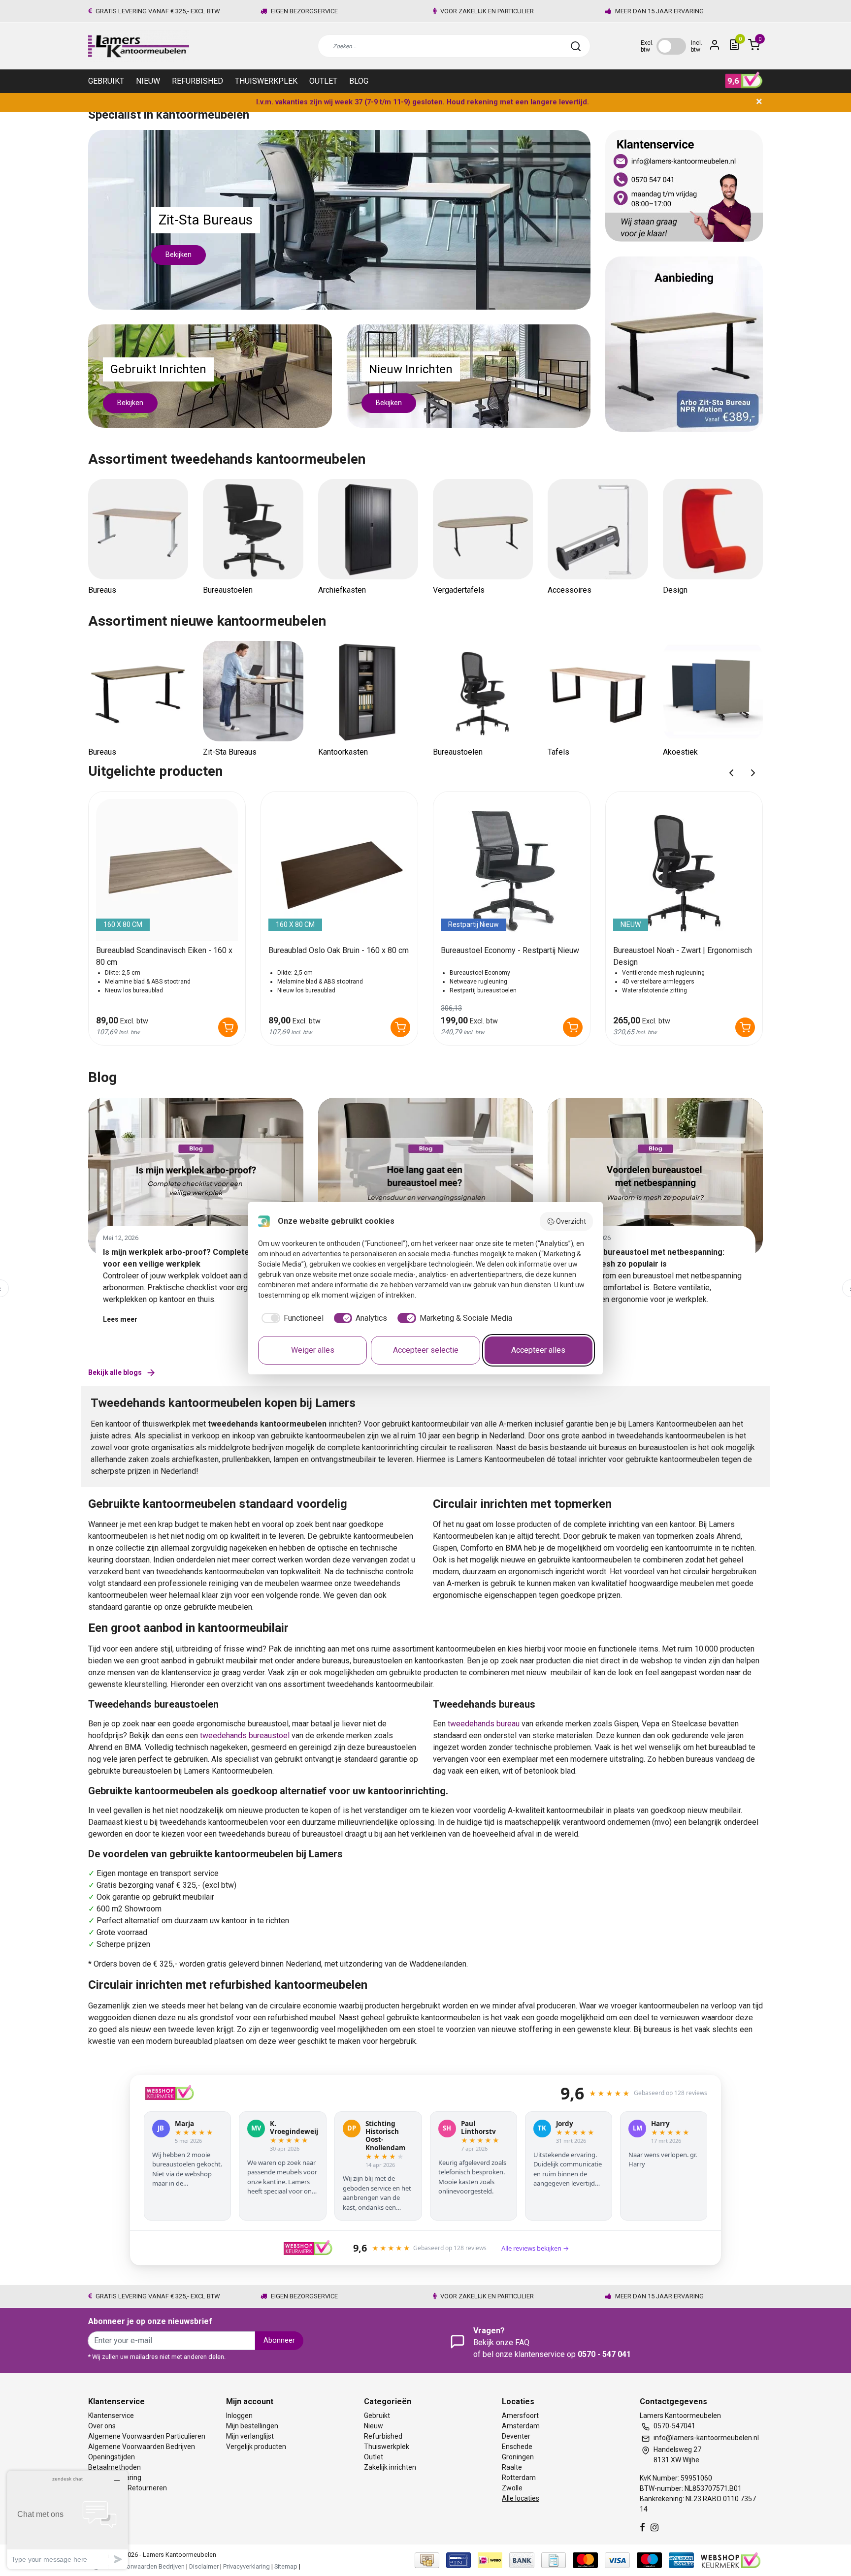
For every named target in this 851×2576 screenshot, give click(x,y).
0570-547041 (674, 2426)
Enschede (517, 2447)
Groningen (518, 2457)
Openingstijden (112, 2457)
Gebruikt (106, 81)
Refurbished (197, 81)
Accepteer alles (538, 1350)
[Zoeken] (576, 46)
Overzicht (571, 1221)
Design (675, 590)
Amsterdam (521, 2426)
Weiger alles (313, 1350)
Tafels (558, 752)
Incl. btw (697, 46)
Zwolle (512, 2488)
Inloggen (239, 2416)
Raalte (512, 2467)
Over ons (102, 2426)
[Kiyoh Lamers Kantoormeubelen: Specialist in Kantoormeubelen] (744, 80)
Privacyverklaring (246, 2566)
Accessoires (570, 590)
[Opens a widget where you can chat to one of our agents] (67, 2520)
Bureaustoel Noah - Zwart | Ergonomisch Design (683, 956)
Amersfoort (520, 2416)
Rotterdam (519, 2478)
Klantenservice (111, 2416)
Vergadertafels (459, 590)
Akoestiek (680, 752)
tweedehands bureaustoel (245, 1735)
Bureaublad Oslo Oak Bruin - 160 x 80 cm (339, 950)
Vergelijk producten (256, 2447)
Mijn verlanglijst (250, 2436)
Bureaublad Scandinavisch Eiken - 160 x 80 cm (164, 956)
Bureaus (102, 590)
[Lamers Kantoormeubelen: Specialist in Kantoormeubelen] (139, 46)
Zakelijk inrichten (390, 2467)
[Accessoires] (598, 529)
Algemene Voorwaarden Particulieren (147, 2436)
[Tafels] (598, 691)
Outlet (323, 81)
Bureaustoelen (228, 590)
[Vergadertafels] (483, 529)
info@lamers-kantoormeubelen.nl (706, 2438)
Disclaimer (204, 2566)
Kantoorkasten (343, 752)
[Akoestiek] (713, 691)
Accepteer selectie (426, 1350)
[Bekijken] (210, 375)
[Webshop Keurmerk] (731, 2560)
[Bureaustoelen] (253, 529)
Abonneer (279, 2340)
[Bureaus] (138, 529)
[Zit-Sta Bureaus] (339, 219)
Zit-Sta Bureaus (230, 752)
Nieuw (148, 81)
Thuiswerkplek (266, 81)
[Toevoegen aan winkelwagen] (228, 1027)
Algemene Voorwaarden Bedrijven (142, 2447)
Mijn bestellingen (252, 2426)
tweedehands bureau (484, 1724)
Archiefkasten (342, 590)
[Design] (713, 529)
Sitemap (286, 2566)
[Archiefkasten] (368, 529)
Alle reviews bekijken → (535, 2248)
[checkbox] (291, 1318)
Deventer (516, 2436)
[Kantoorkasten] (368, 691)
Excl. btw (647, 46)
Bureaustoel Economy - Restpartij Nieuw (510, 950)
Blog (359, 81)
